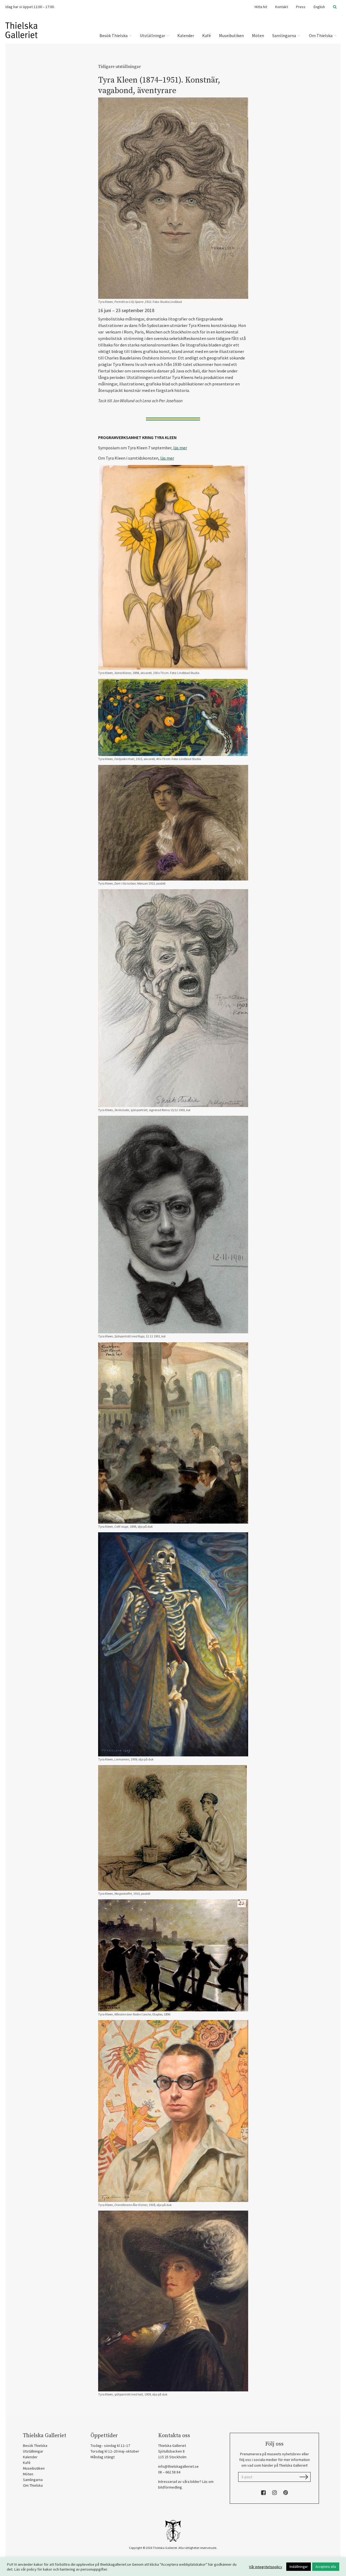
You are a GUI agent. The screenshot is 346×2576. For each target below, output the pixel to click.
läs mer (180, 448)
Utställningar (153, 35)
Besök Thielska (114, 35)
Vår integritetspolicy (266, 2567)
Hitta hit (261, 7)
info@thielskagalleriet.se (178, 2466)
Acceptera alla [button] (326, 2567)
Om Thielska (321, 35)
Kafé (207, 35)
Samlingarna (285, 35)
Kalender (186, 35)
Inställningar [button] (299, 2567)
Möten (258, 35)
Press (301, 7)
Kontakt (282, 7)
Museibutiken (231, 35)
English (319, 7)
